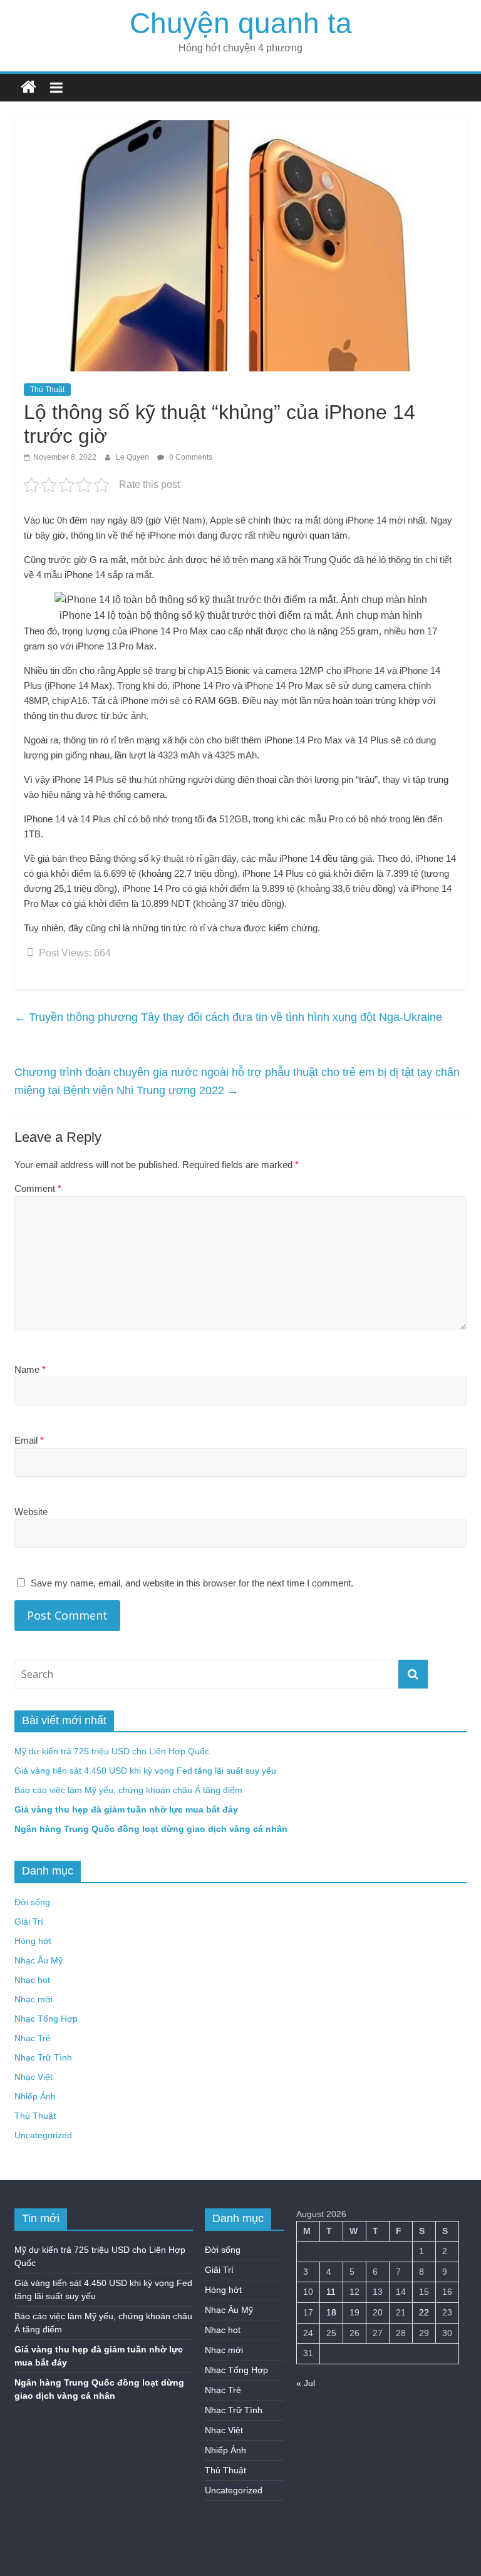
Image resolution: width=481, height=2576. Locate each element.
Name (30, 1369)
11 (331, 2292)
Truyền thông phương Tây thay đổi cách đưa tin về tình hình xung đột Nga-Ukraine (228, 1017)
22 (424, 2312)
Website (31, 1512)
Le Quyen (133, 457)
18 (331, 2312)
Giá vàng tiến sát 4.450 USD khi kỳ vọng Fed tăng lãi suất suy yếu (145, 1771)
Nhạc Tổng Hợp (46, 2019)
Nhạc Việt (34, 2077)
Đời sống (32, 1902)
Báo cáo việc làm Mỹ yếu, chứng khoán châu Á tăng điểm (128, 1790)
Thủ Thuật (47, 390)
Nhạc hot (32, 1980)
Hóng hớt (33, 1941)
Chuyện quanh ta (241, 23)
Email (29, 1440)
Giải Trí (29, 1922)
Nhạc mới (34, 1999)
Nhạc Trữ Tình (43, 2057)
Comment (38, 1188)
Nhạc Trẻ (33, 2038)
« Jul (306, 2383)
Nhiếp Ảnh (35, 2096)
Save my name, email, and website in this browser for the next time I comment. (192, 1583)
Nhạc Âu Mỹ (39, 1960)
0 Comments (190, 457)
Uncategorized (43, 2135)
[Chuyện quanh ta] (28, 87)
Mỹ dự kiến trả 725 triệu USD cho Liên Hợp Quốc (112, 1751)
